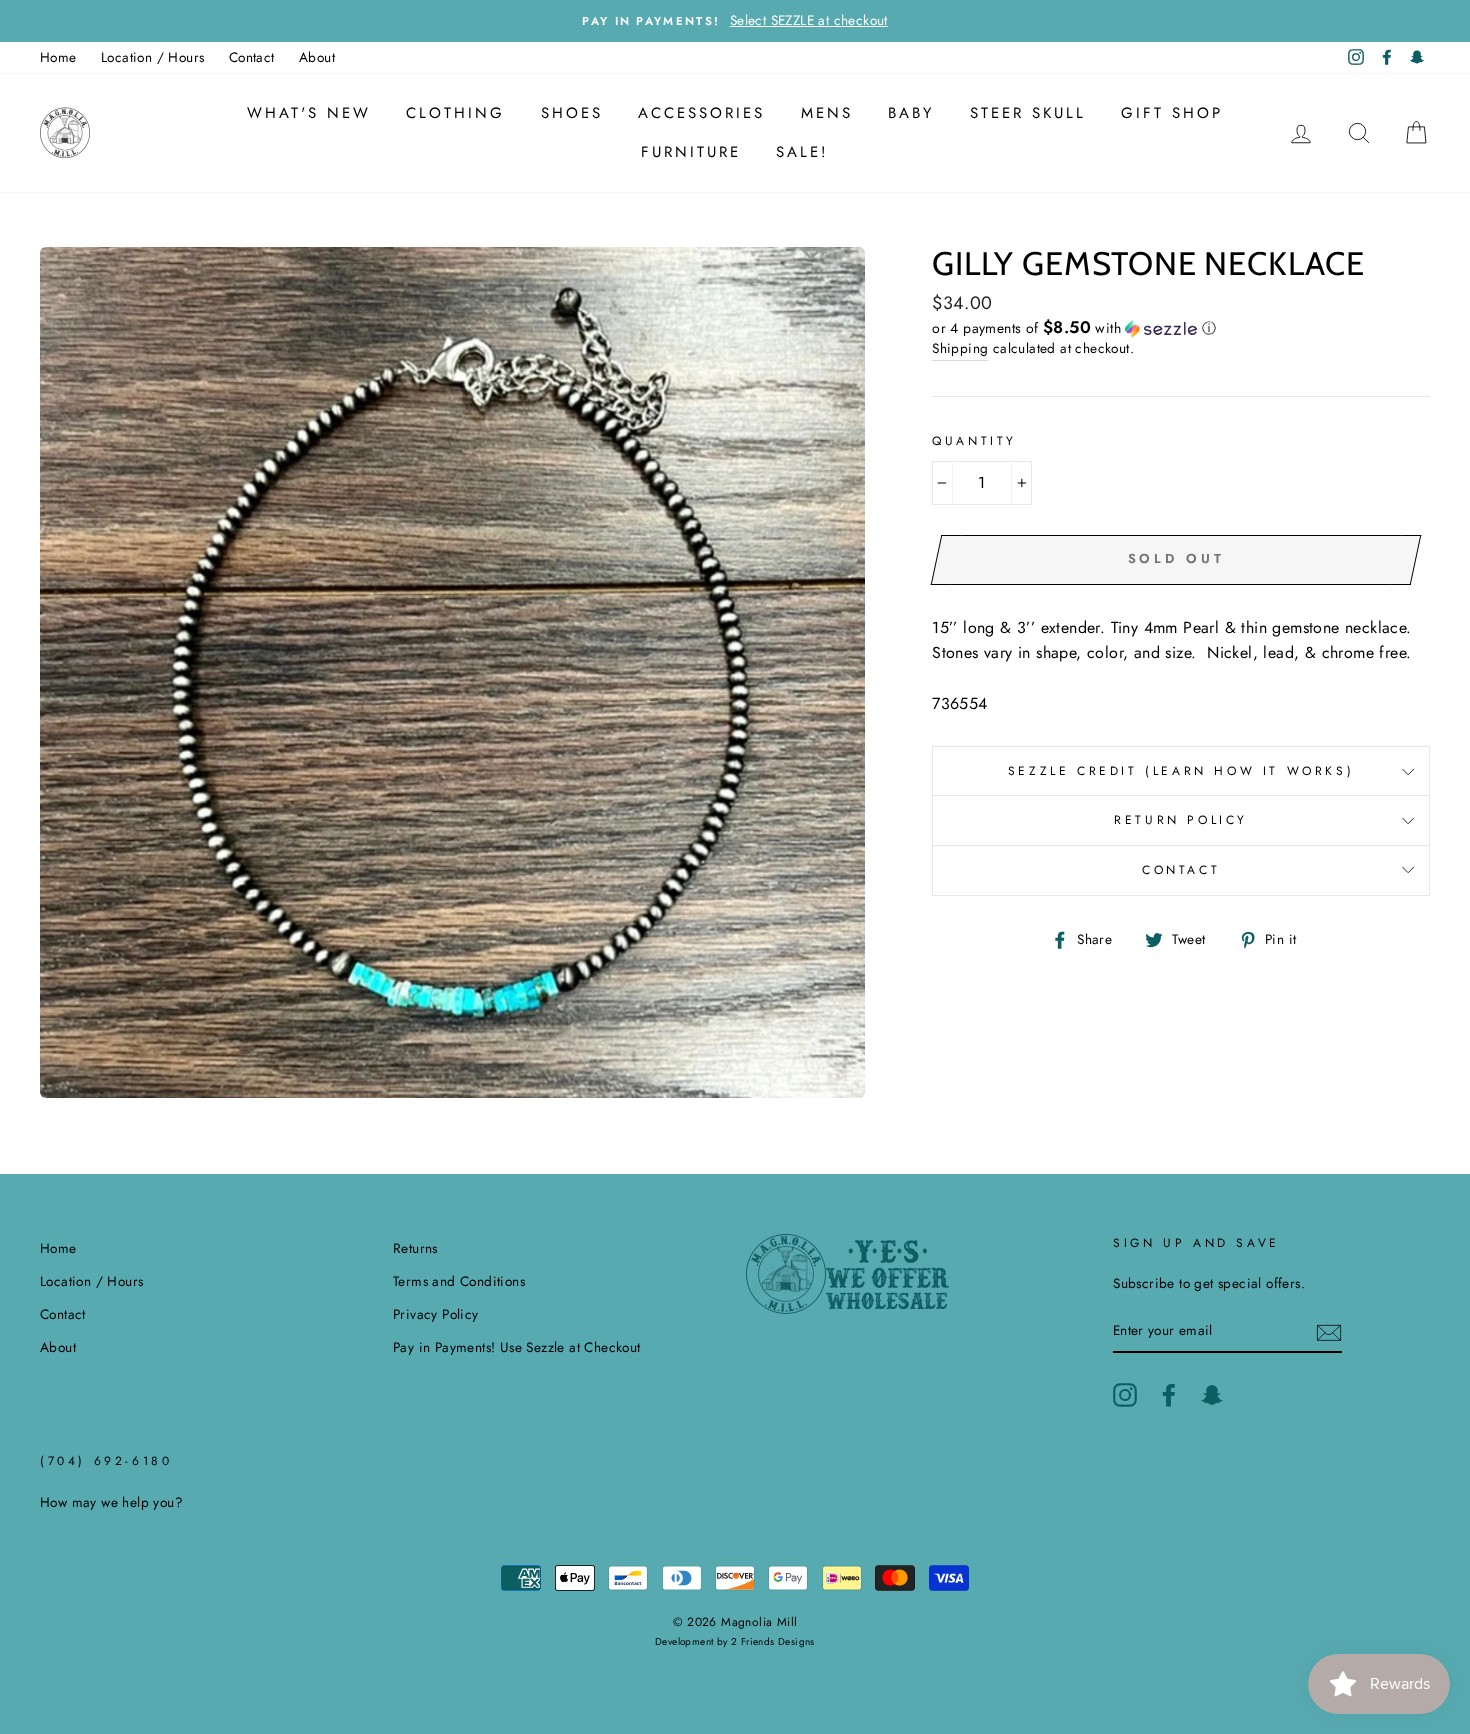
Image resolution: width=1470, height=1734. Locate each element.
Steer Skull (1028, 113)
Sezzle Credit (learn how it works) (1181, 771)
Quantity (974, 441)
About (317, 57)
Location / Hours (152, 57)
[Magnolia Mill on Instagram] (1125, 1395)
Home (58, 57)
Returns (415, 1248)
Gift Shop (1172, 113)
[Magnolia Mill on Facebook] (1169, 1395)
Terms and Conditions (459, 1281)
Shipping (960, 348)
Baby (911, 113)
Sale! (802, 152)
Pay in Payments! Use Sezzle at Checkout (517, 1347)
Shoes (572, 113)
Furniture (691, 152)
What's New (309, 113)
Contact (252, 57)
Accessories (701, 113)
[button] (1181, 328)
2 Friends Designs (773, 1641)
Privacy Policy (436, 1314)
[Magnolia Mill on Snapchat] (1212, 1395)
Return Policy (1181, 820)
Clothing (455, 113)
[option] (735, 21)
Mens (827, 113)
